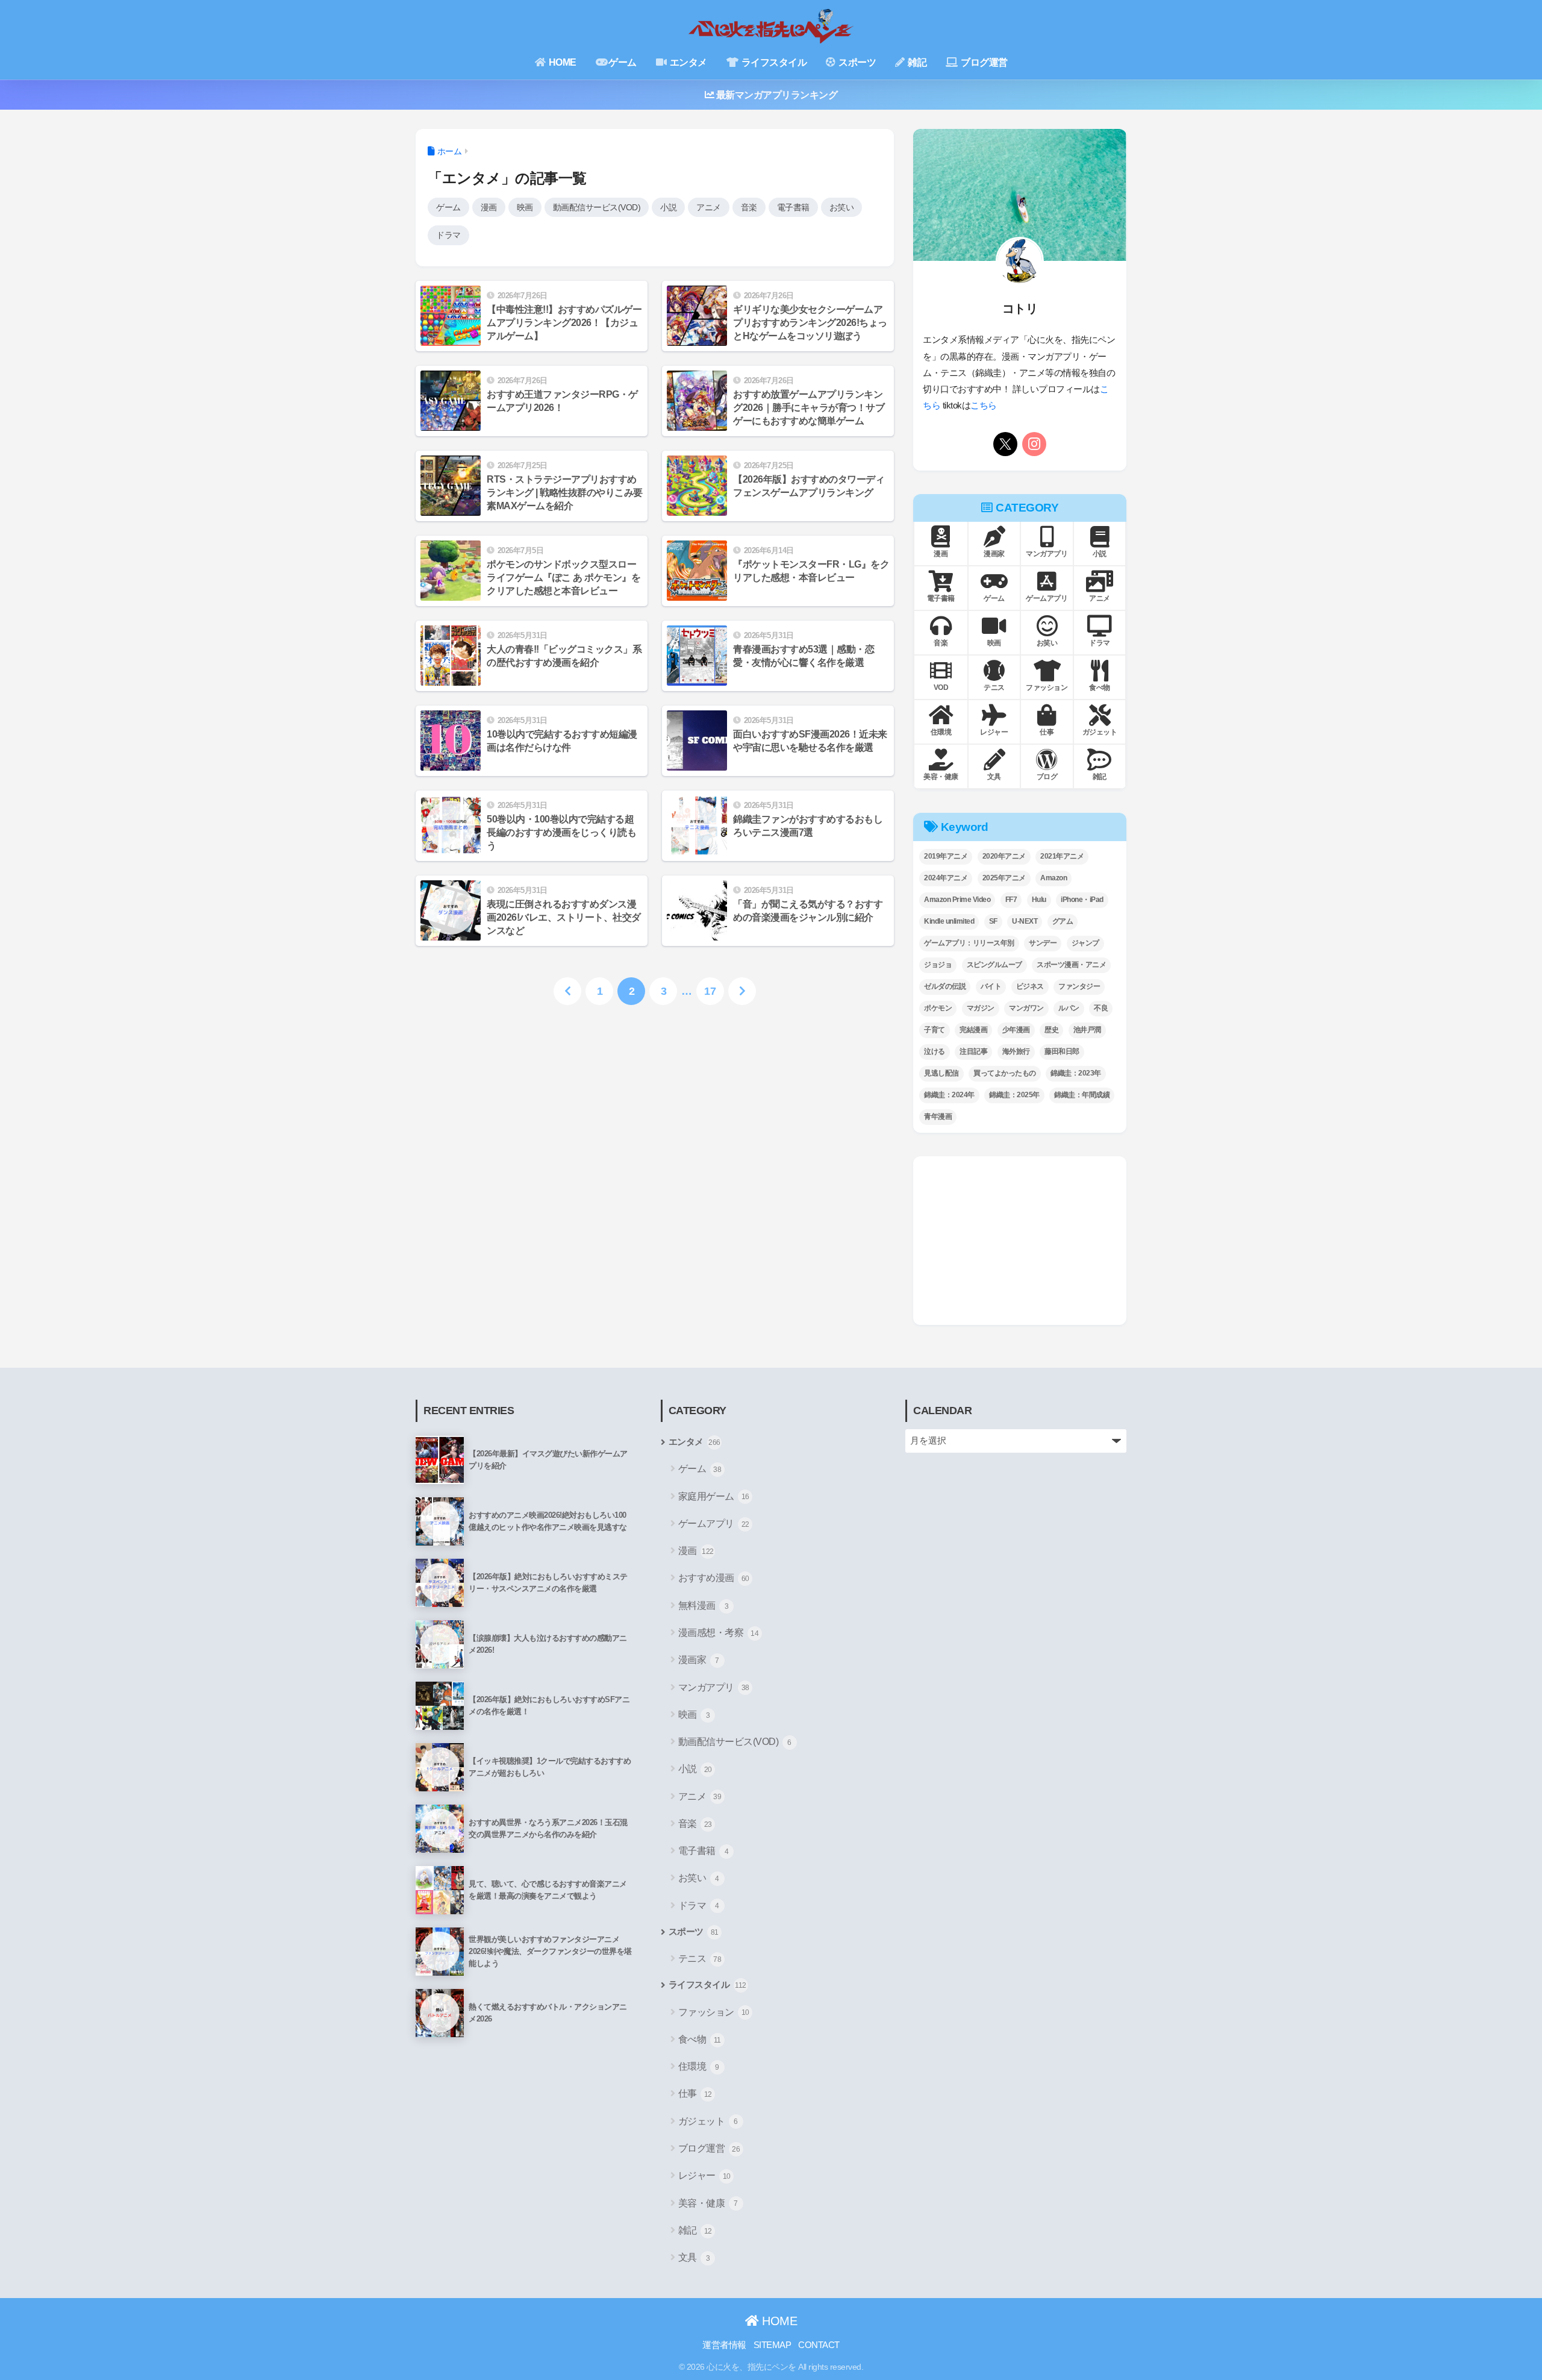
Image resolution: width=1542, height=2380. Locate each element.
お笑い (842, 207)
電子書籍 (793, 207)
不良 (1101, 1008)
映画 (525, 207)
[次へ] (742, 991)
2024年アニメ (946, 878)
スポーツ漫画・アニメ (1071, 965)
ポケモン (938, 1008)
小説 (668, 207)
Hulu (1039, 900)
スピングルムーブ (994, 965)
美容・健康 (708, 2203)
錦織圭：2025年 (1014, 1095)
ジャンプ (1085, 943)
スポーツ (857, 62)
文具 (694, 2257)
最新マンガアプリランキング (776, 95)
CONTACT (819, 2345)
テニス (700, 1959)
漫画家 (699, 1660)
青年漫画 (938, 1116)
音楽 (749, 207)
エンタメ (687, 62)
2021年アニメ (1062, 856)
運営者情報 (724, 2345)
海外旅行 (1016, 1051)
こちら (984, 406)
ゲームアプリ (714, 1524)
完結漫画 (973, 1030)
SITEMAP (773, 2345)
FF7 (1011, 900)
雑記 (916, 62)
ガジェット (708, 2121)
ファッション (714, 2012)
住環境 (699, 2066)
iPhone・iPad (1082, 900)
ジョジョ (938, 965)
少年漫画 (1016, 1030)
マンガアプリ (714, 1687)
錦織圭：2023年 (1076, 1073)
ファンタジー (1079, 986)
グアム (1063, 921)
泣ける (935, 1051)
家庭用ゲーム (714, 1496)
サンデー (1043, 943)
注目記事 (973, 1051)
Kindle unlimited (949, 921)
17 (710, 991)
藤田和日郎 (1062, 1051)
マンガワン (1026, 1008)
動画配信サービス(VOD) (597, 207)
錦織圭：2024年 (949, 1095)
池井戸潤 (1087, 1030)
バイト (991, 986)
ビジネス (1030, 986)
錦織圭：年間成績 (1082, 1095)
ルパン (1069, 1008)
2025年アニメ (1004, 878)
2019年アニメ (946, 856)
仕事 (695, 2093)
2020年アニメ (1004, 856)
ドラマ (448, 235)
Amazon (1053, 878)
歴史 (1051, 1030)
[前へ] (567, 991)
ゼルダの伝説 (945, 986)
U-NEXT (1025, 921)
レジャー (704, 2175)
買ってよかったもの (1005, 1073)
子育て (935, 1030)
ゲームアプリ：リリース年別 (969, 943)
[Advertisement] (1020, 1241)
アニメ (709, 207)
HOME (561, 62)
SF (993, 921)
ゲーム (623, 62)
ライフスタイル (773, 62)
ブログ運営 (983, 62)
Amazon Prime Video (957, 900)
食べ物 (700, 2039)
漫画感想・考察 (719, 1633)
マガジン (981, 1008)
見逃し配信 (941, 1073)
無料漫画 (704, 1605)
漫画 (489, 207)
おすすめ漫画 (714, 1578)
